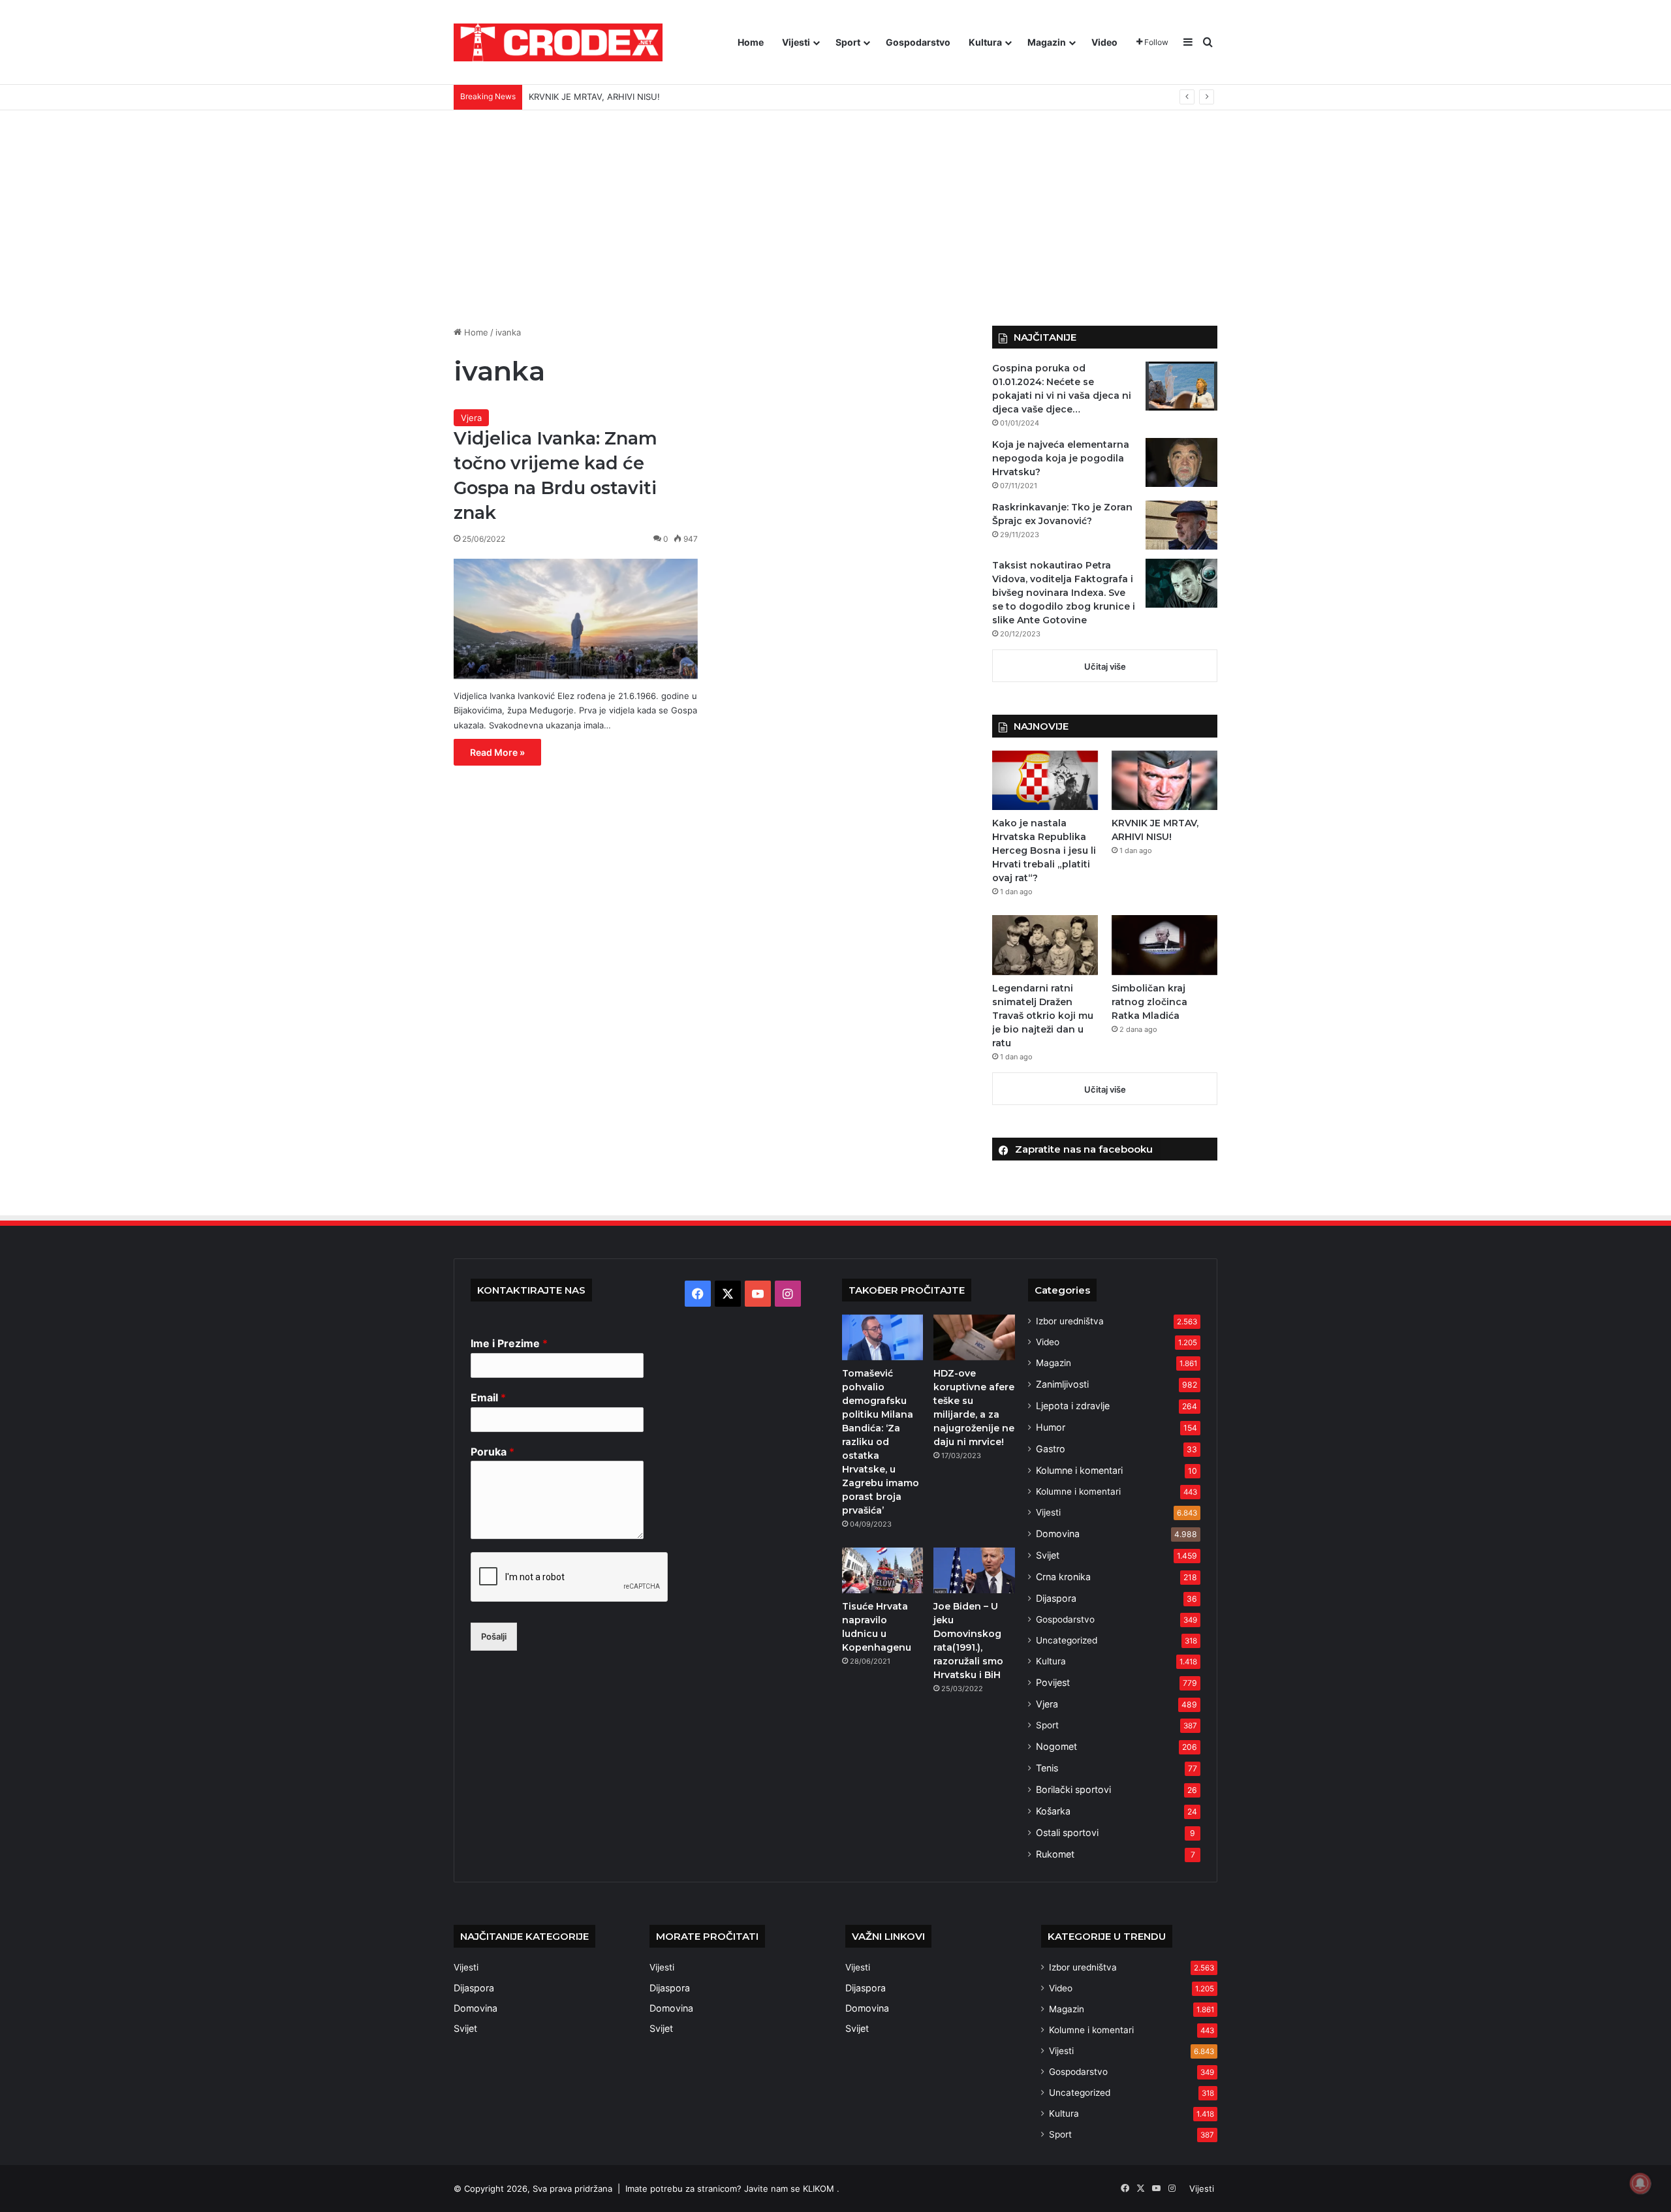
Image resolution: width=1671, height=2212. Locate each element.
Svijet (1048, 1555)
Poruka (492, 1452)
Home (751, 42)
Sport (848, 42)
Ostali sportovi (1067, 1832)
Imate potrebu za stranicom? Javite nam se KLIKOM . (732, 2189)
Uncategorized (1067, 1640)
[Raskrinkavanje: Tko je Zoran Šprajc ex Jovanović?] (1181, 525)
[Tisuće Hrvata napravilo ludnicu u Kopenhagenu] (882, 1570)
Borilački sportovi (1073, 1789)
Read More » (497, 752)
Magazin (1047, 42)
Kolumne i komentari (1079, 1470)
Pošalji (494, 1636)
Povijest (1053, 1682)
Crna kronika (1063, 1577)
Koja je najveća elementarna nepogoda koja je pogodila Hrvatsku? (1061, 458)
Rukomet (1055, 1854)
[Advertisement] (835, 208)
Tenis (1047, 1768)
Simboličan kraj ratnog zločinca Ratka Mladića (1149, 1002)
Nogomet (1056, 1746)
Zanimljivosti (1062, 1384)
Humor (1051, 1427)
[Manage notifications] (1640, 2183)
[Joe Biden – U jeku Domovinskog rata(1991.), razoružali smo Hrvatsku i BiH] (974, 1570)
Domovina (1058, 1534)
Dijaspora (1056, 1598)
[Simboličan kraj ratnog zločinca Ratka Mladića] (1164, 945)
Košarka (1053, 1811)
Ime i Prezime (509, 1343)
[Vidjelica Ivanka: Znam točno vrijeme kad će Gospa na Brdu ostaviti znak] (576, 619)
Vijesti (796, 42)
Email (488, 1397)
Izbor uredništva (1070, 1321)
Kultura (985, 42)
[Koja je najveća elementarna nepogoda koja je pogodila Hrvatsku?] (1181, 462)
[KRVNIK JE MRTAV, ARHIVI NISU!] (1164, 780)
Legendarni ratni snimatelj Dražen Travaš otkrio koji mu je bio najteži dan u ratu (689, 97)
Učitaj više (1105, 666)
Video (1104, 42)
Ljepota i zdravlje (1073, 1406)
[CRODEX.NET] (558, 42)
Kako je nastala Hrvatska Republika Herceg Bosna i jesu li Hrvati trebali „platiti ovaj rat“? (1044, 850)
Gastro (1051, 1449)
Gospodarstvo (918, 42)
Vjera (471, 418)
